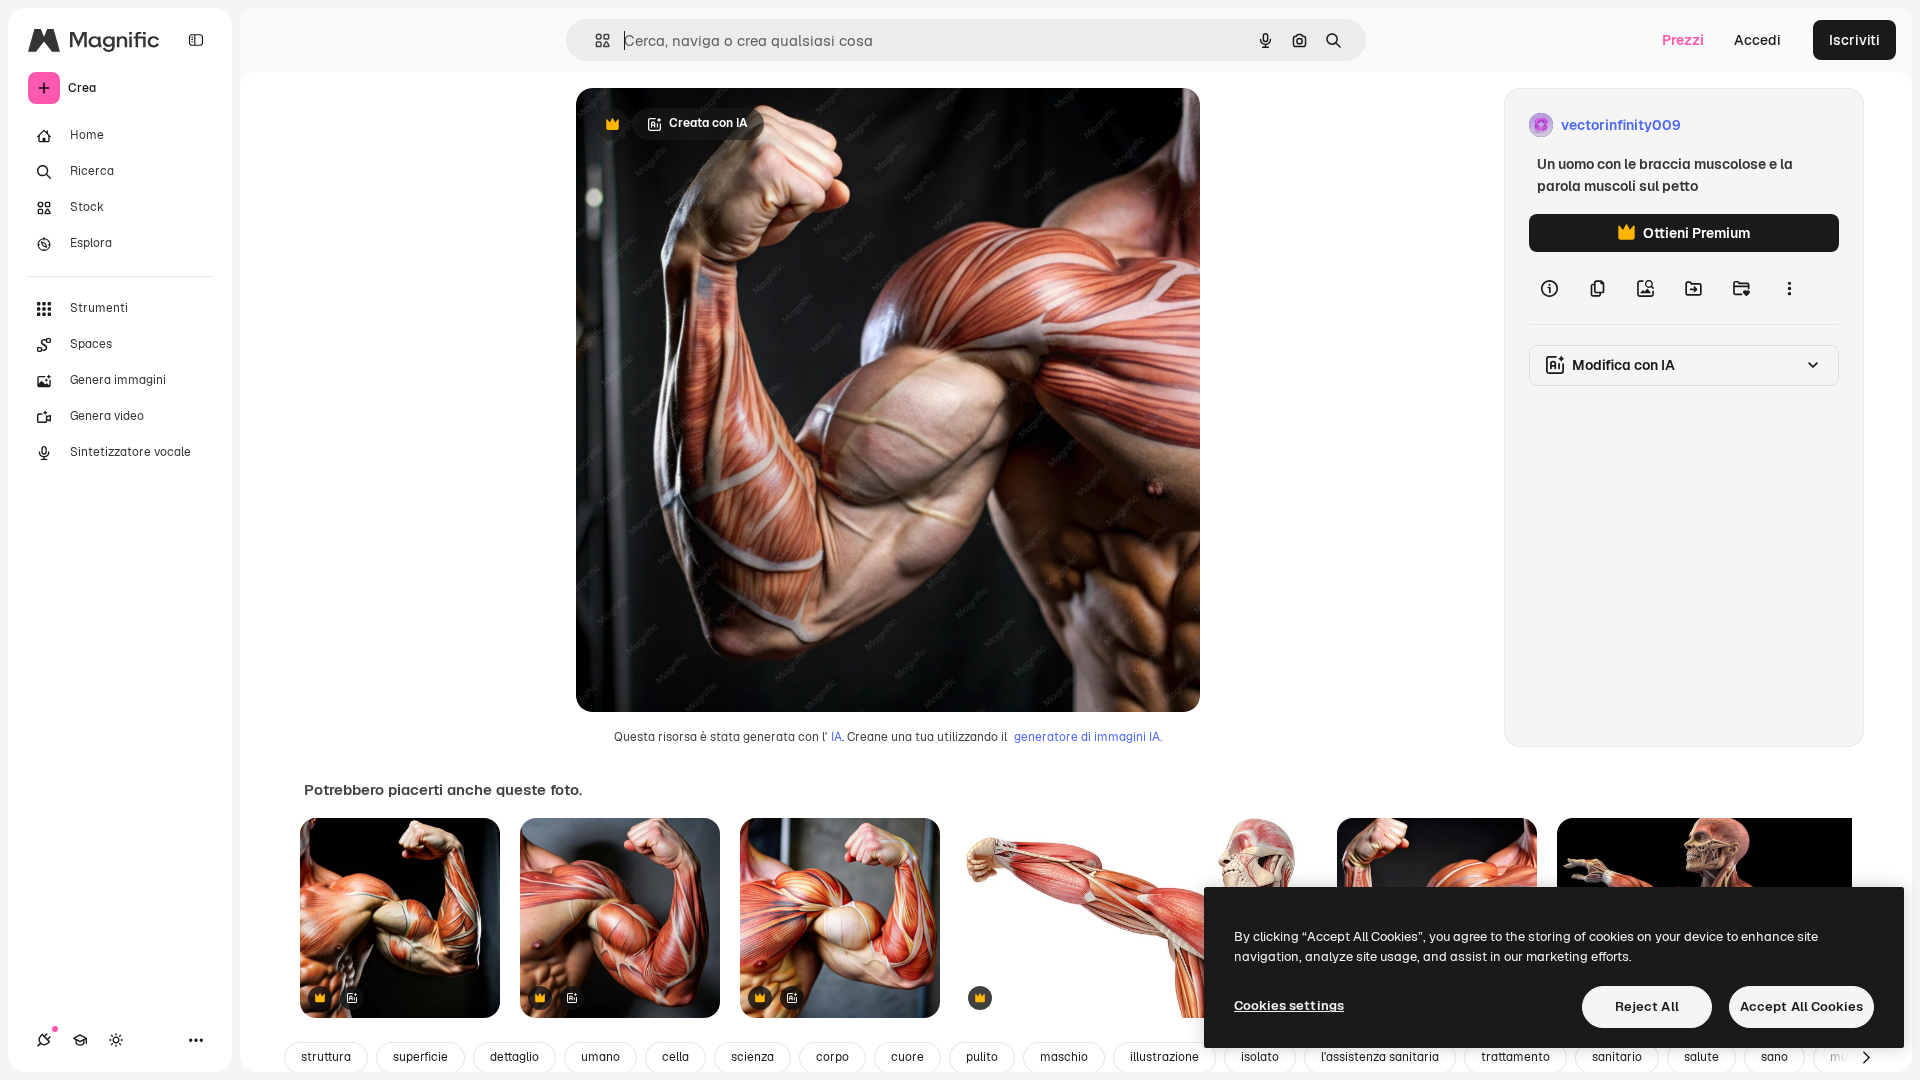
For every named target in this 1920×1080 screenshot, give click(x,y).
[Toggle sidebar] (196, 40)
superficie (420, 1057)
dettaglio (514, 1057)
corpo (832, 1057)
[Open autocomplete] (594, 40)
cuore (907, 1057)
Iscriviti (1854, 40)
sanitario (1617, 1057)
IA (836, 737)
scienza (752, 1057)
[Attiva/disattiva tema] (116, 1040)
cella (675, 1057)
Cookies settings (1289, 1005)
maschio (1064, 1057)
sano (1774, 1057)
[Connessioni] (44, 1040)
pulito (982, 1057)
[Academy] (80, 1040)
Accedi (1757, 40)
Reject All (1647, 1006)
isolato (1260, 1057)
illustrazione (1164, 1057)
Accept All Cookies (1801, 1006)
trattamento (1515, 1057)
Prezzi (1683, 40)
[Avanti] (1866, 1058)
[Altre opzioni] (1789, 288)
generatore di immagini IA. (1088, 737)
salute (1701, 1057)
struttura (326, 1057)
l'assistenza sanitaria (1380, 1057)
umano (600, 1057)
